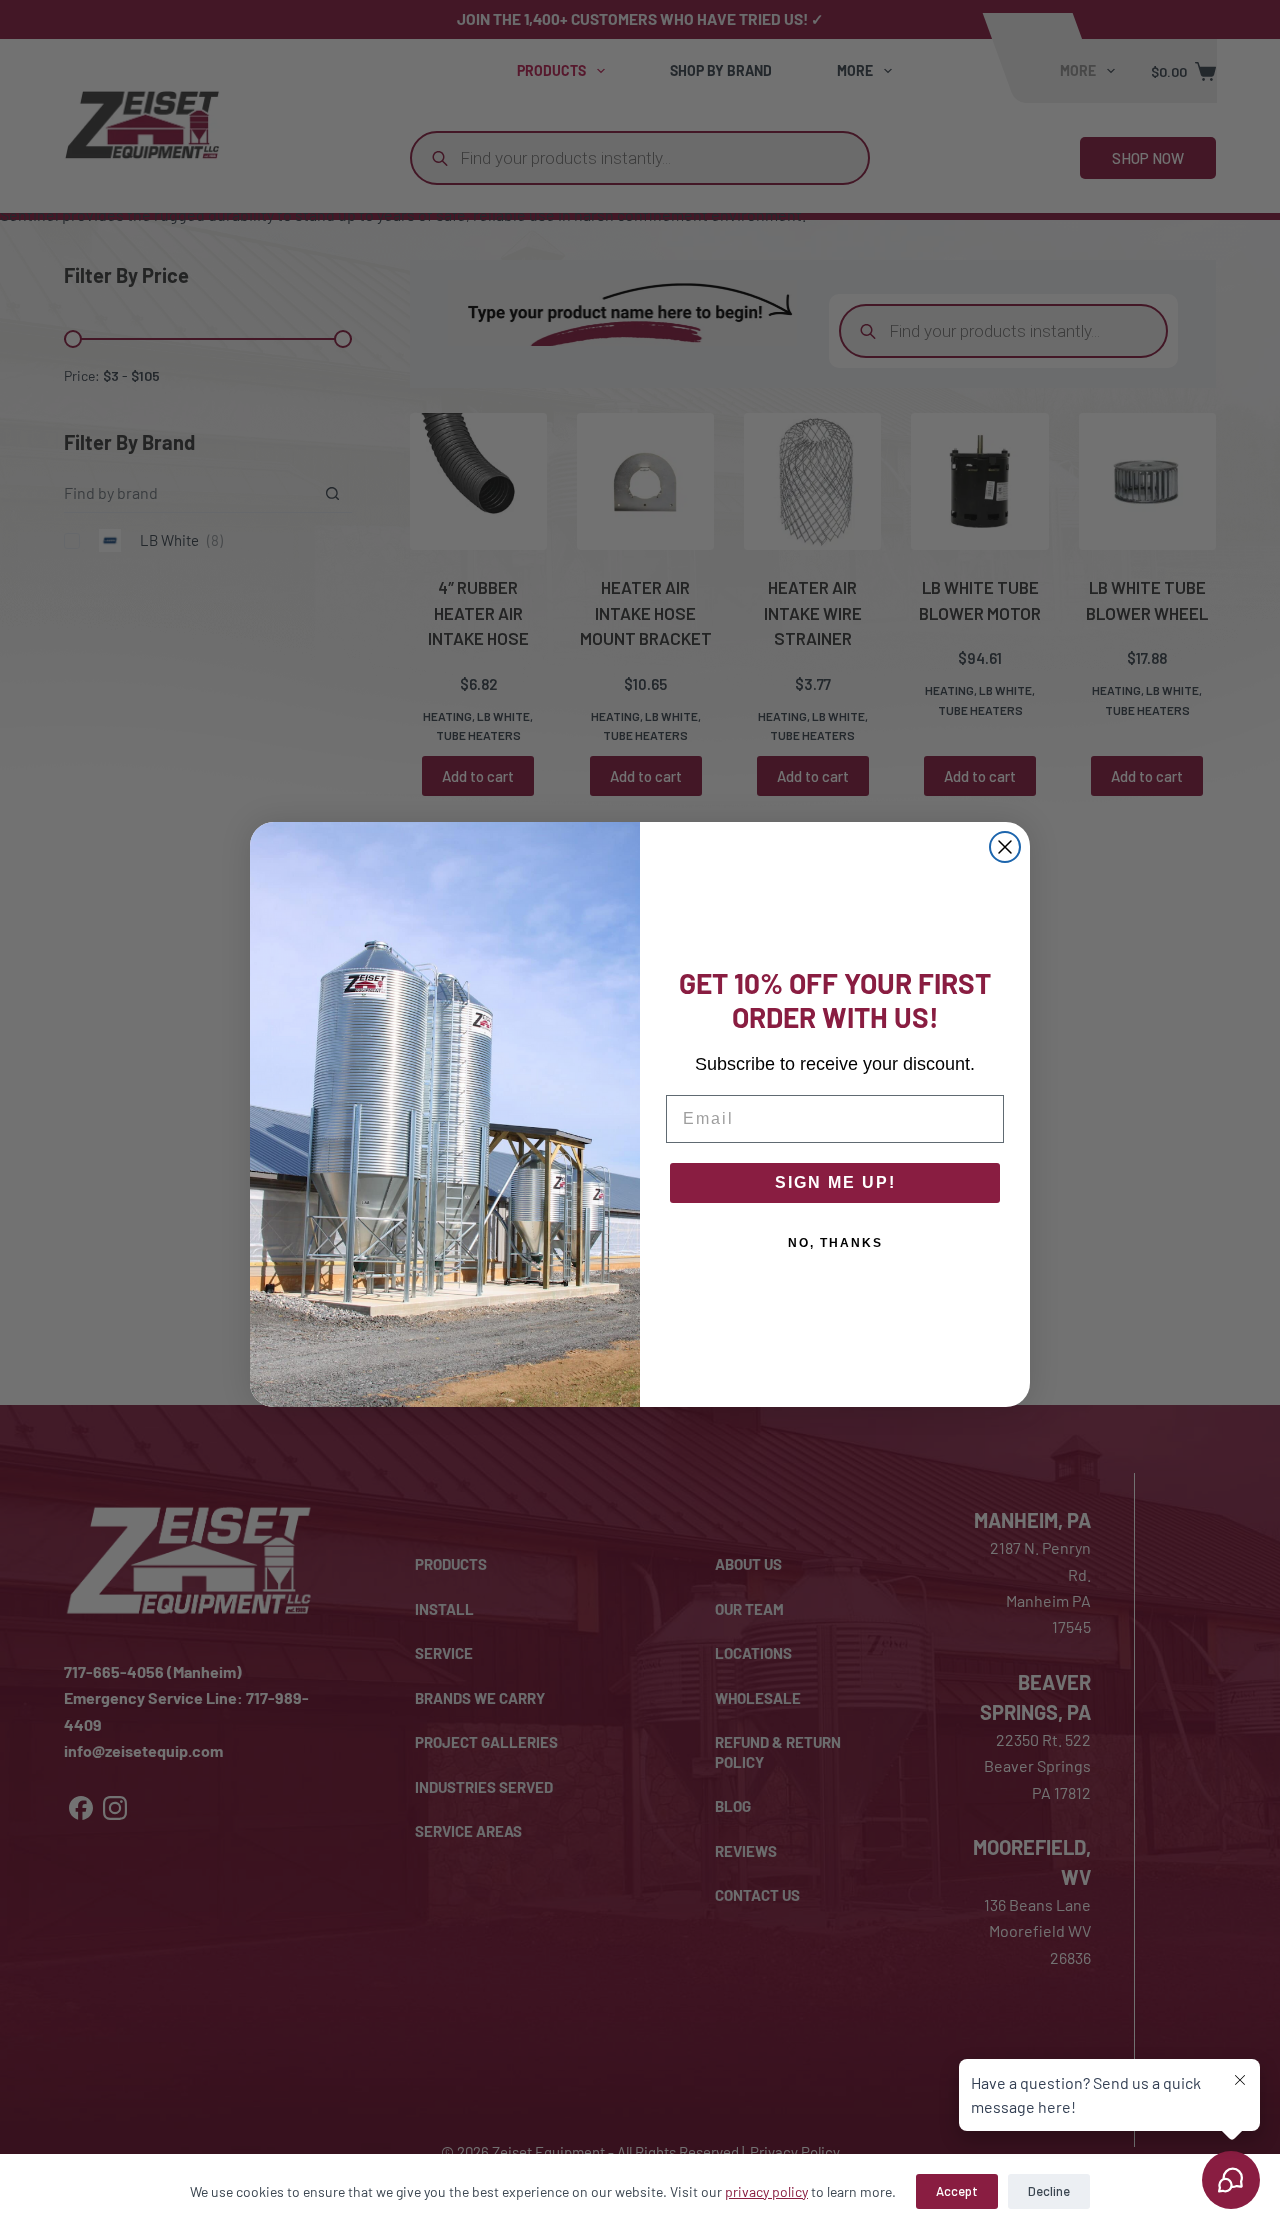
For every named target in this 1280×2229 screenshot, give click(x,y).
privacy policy (766, 2191)
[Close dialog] (1005, 847)
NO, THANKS (835, 1243)
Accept (957, 2191)
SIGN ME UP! (835, 1182)
